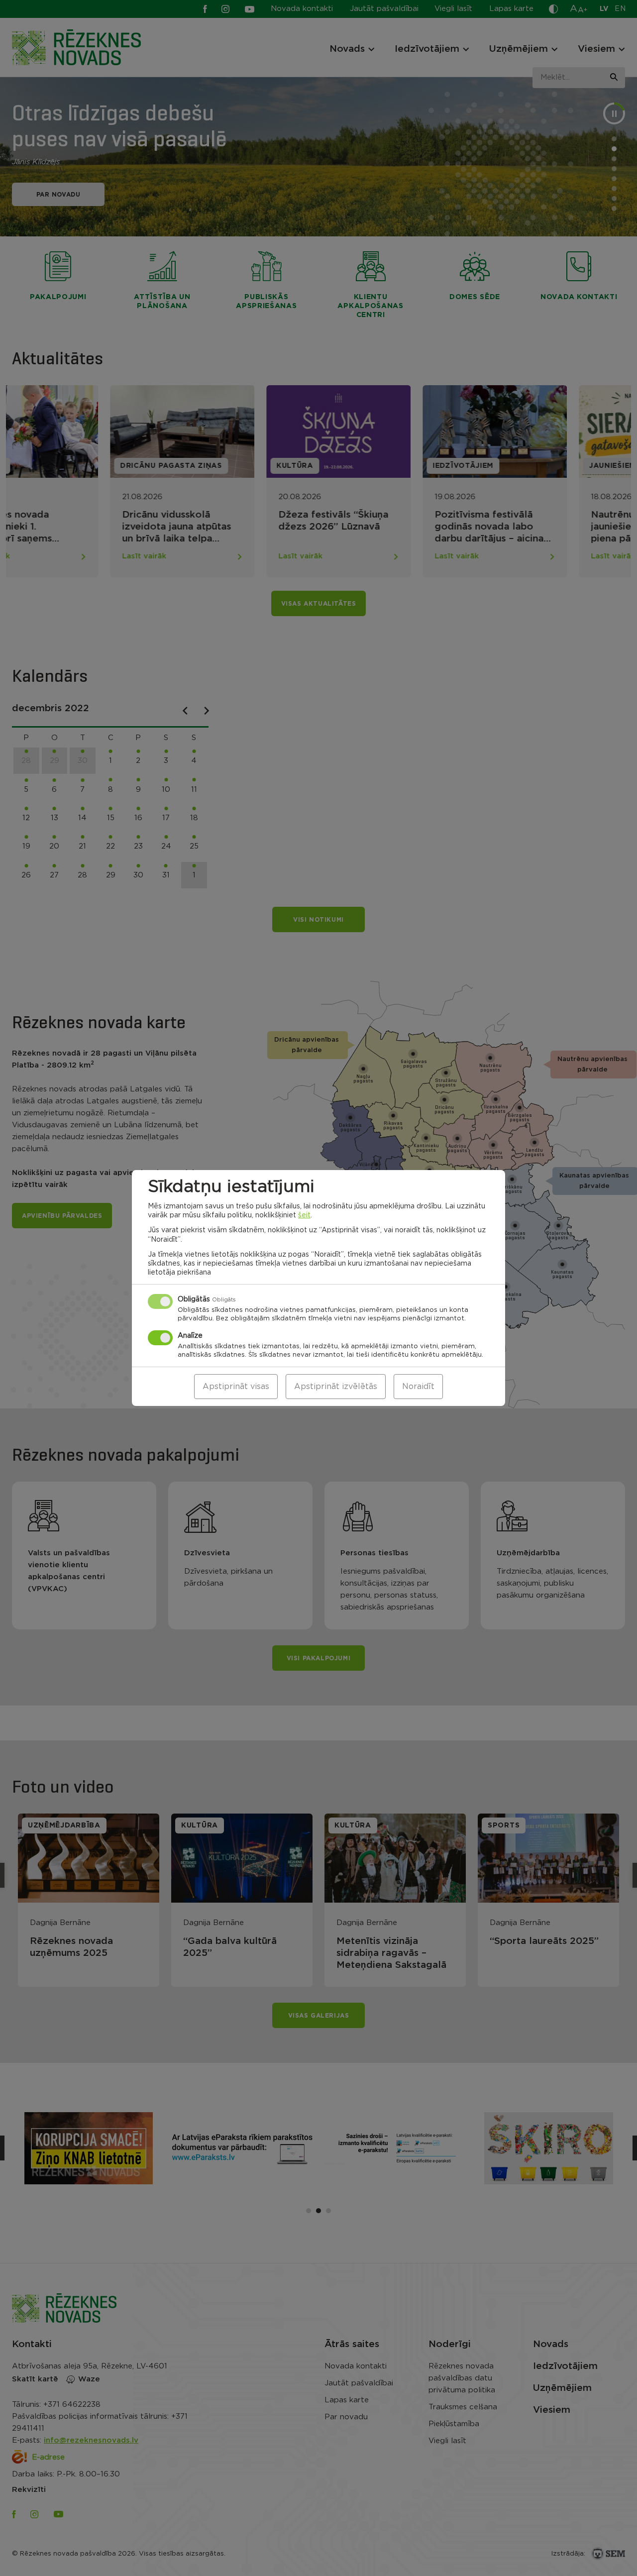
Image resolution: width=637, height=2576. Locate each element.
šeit (304, 1215)
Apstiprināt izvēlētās (336, 1387)
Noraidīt (418, 1387)
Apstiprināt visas (236, 1387)
